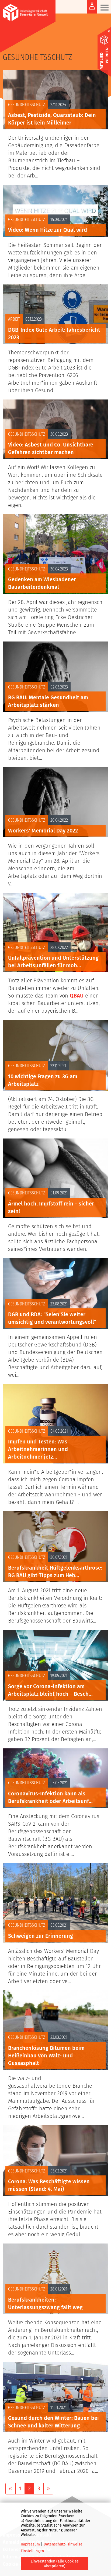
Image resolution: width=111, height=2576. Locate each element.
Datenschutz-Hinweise (63, 2544)
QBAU (77, 996)
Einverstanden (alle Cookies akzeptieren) (55, 2564)
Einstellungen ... (34, 2551)
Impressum (30, 2544)
